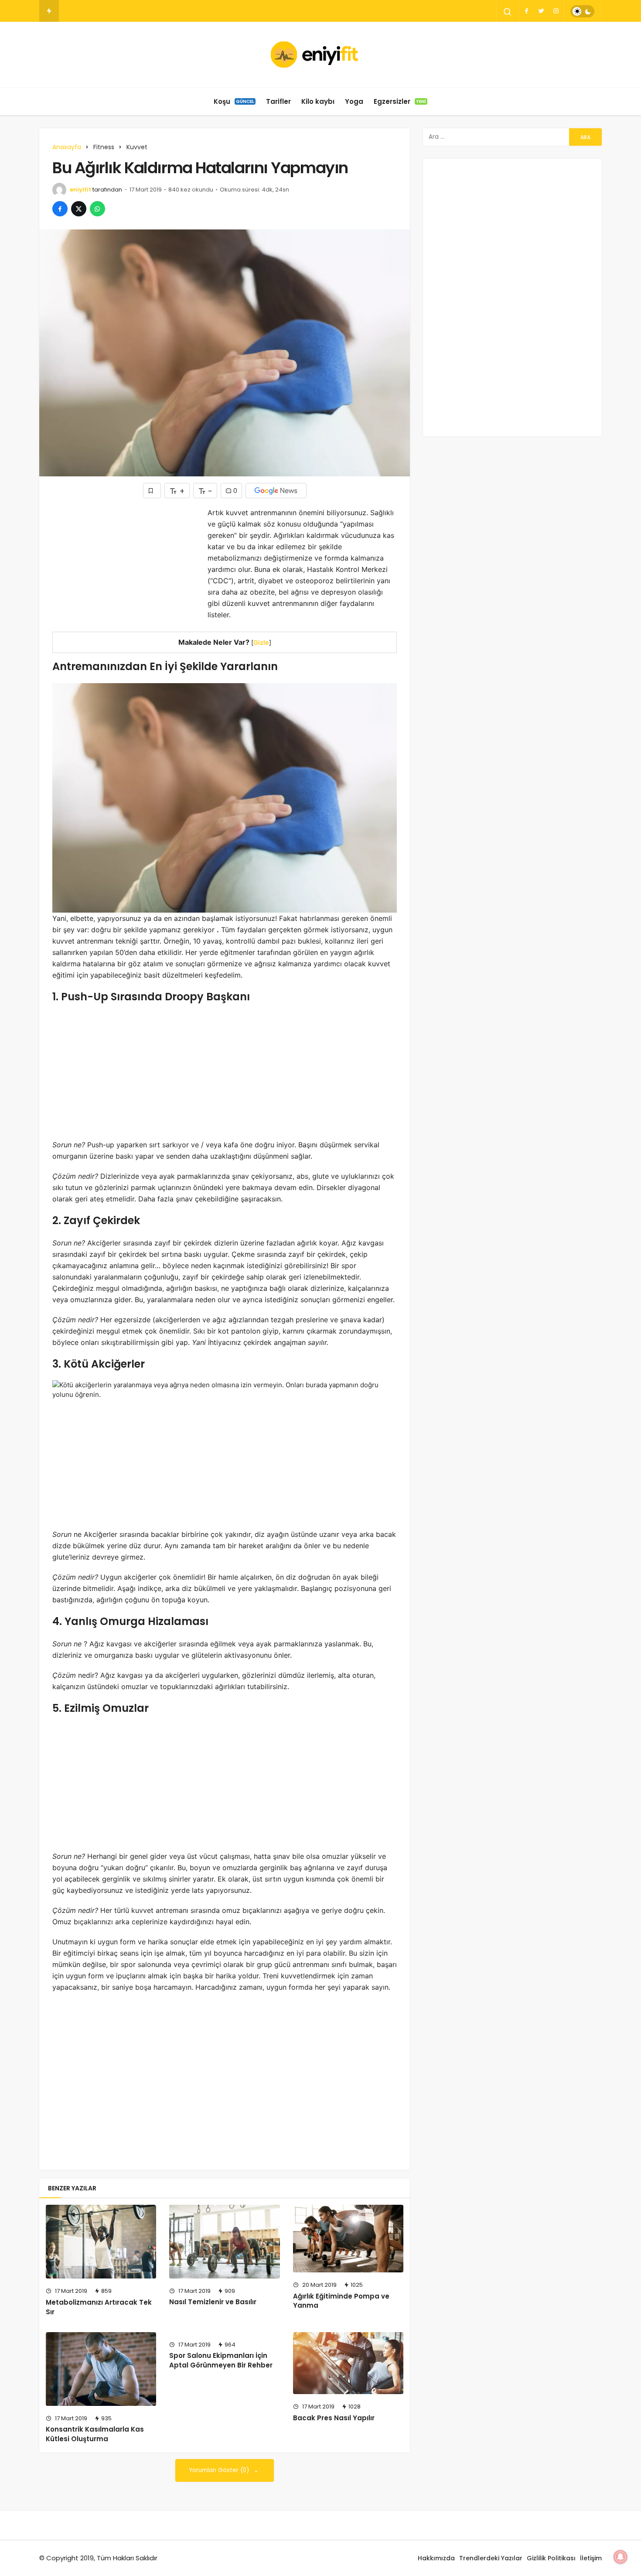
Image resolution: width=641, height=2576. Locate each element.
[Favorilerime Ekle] (152, 491)
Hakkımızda (436, 2558)
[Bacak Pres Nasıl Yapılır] (348, 2363)
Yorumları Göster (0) (220, 2470)
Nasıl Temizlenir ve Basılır (213, 2302)
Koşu (234, 101)
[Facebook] (526, 11)
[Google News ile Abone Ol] (276, 491)
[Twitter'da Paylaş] (79, 209)
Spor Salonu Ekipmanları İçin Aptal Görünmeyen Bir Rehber (221, 2360)
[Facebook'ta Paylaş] (60, 209)
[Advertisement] (126, 568)
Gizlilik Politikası (551, 2558)
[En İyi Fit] (321, 55)
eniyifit (80, 190)
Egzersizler (400, 101)
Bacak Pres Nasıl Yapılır (334, 2418)
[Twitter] (541, 11)
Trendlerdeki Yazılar (491, 2558)
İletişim (591, 2558)
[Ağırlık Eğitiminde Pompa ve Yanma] (348, 2239)
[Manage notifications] (621, 2557)
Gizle (261, 642)
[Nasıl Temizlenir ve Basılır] (224, 2242)
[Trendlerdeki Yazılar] (49, 11)
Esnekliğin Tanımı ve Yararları (104, 11)
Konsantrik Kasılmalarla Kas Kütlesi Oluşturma (95, 2434)
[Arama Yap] (508, 12)
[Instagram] (556, 11)
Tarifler (278, 101)
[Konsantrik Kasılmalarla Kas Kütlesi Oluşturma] (101, 2369)
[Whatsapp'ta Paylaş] (97, 209)
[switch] (582, 11)
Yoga (354, 101)
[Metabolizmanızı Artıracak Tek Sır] (101, 2242)
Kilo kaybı (318, 101)
